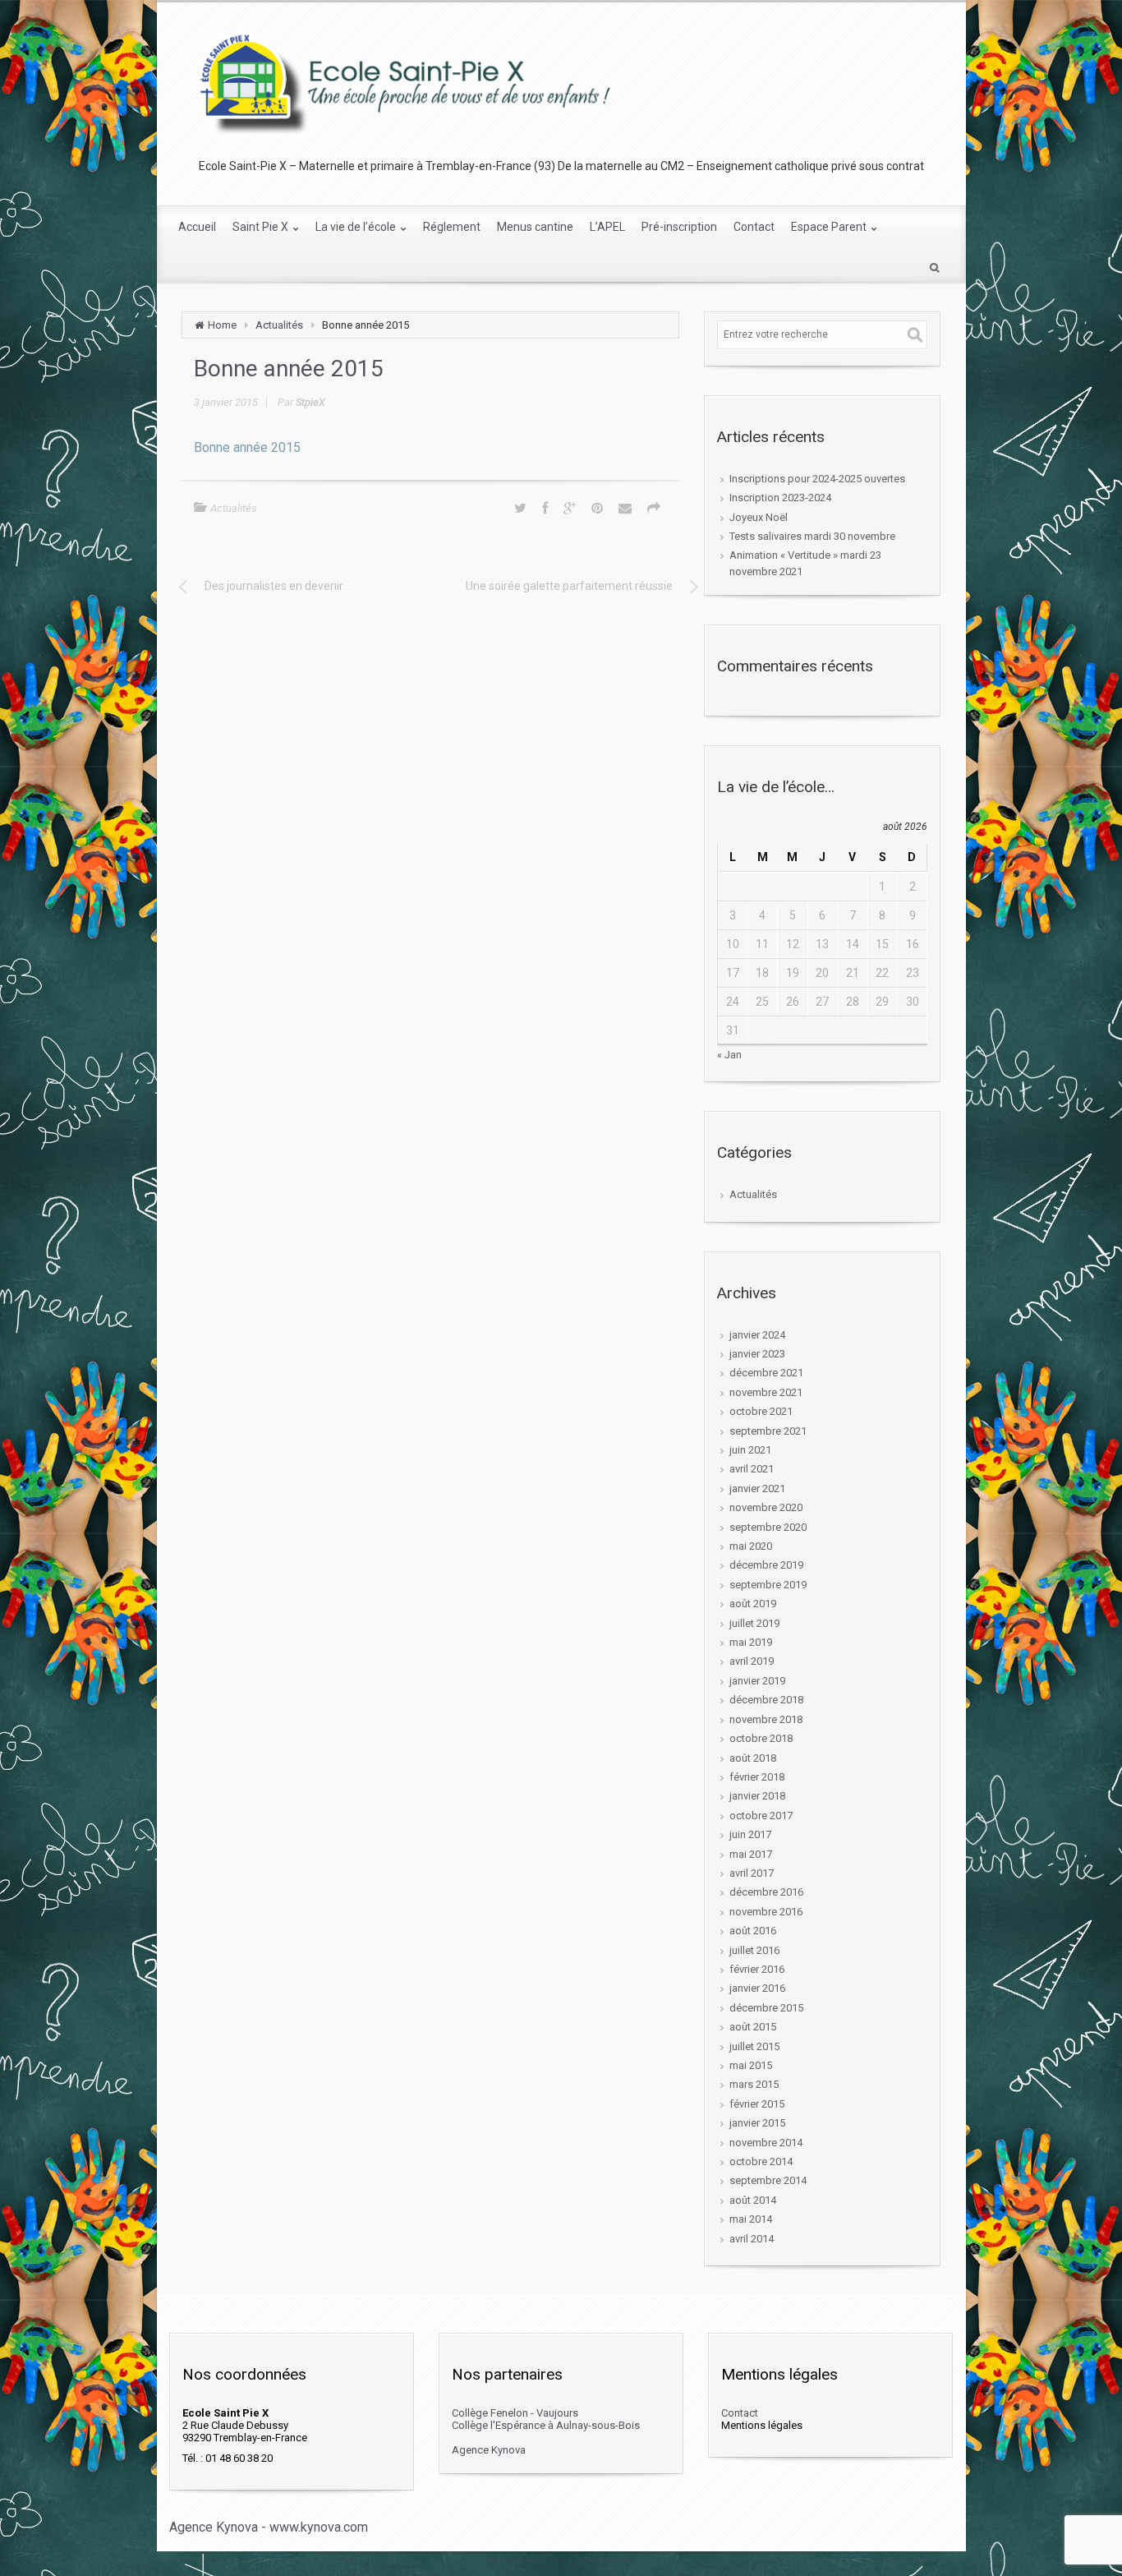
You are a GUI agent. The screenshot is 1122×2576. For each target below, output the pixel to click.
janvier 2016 (757, 1988)
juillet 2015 (754, 2046)
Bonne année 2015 (247, 447)
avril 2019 (752, 1661)
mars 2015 (754, 2084)
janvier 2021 (757, 1488)
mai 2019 (751, 1642)
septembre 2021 (768, 1431)
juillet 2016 (754, 1950)
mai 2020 (751, 1546)
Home (222, 325)
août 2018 (753, 1758)
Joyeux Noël (759, 517)
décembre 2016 (766, 1892)
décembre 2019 (766, 1565)
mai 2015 (751, 2065)
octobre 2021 (761, 1411)
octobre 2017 (761, 1816)
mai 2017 (751, 1854)
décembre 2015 (766, 2008)
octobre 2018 (761, 1738)
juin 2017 (750, 1834)
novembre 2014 (766, 2143)
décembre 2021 (766, 1373)
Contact (740, 2413)
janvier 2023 (757, 1354)
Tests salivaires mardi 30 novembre (812, 536)
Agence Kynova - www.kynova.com (269, 2527)
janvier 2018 (757, 1796)
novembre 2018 (766, 1719)
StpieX (310, 402)
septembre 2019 (768, 1585)
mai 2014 (751, 2219)
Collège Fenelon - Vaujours (515, 2413)
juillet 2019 (754, 1623)
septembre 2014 (768, 2180)
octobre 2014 (761, 2161)
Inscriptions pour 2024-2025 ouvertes (817, 479)
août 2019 (753, 1604)
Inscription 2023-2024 (780, 498)
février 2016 (757, 1969)
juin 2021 (750, 1450)
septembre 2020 (768, 1527)
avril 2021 (752, 1469)
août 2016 (753, 1931)
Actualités (279, 325)
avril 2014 (752, 2239)
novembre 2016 (766, 1912)
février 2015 (757, 2104)
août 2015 (753, 2027)
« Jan (729, 1055)
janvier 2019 (757, 1681)
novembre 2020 (766, 1507)
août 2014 (753, 2200)
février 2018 (757, 1777)
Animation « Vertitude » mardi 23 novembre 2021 (805, 563)
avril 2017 (752, 1873)
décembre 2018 (766, 1700)
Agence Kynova (489, 2450)
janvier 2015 (757, 2123)
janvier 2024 (757, 1335)
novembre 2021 (766, 1392)
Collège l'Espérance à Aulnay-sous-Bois (546, 2425)
